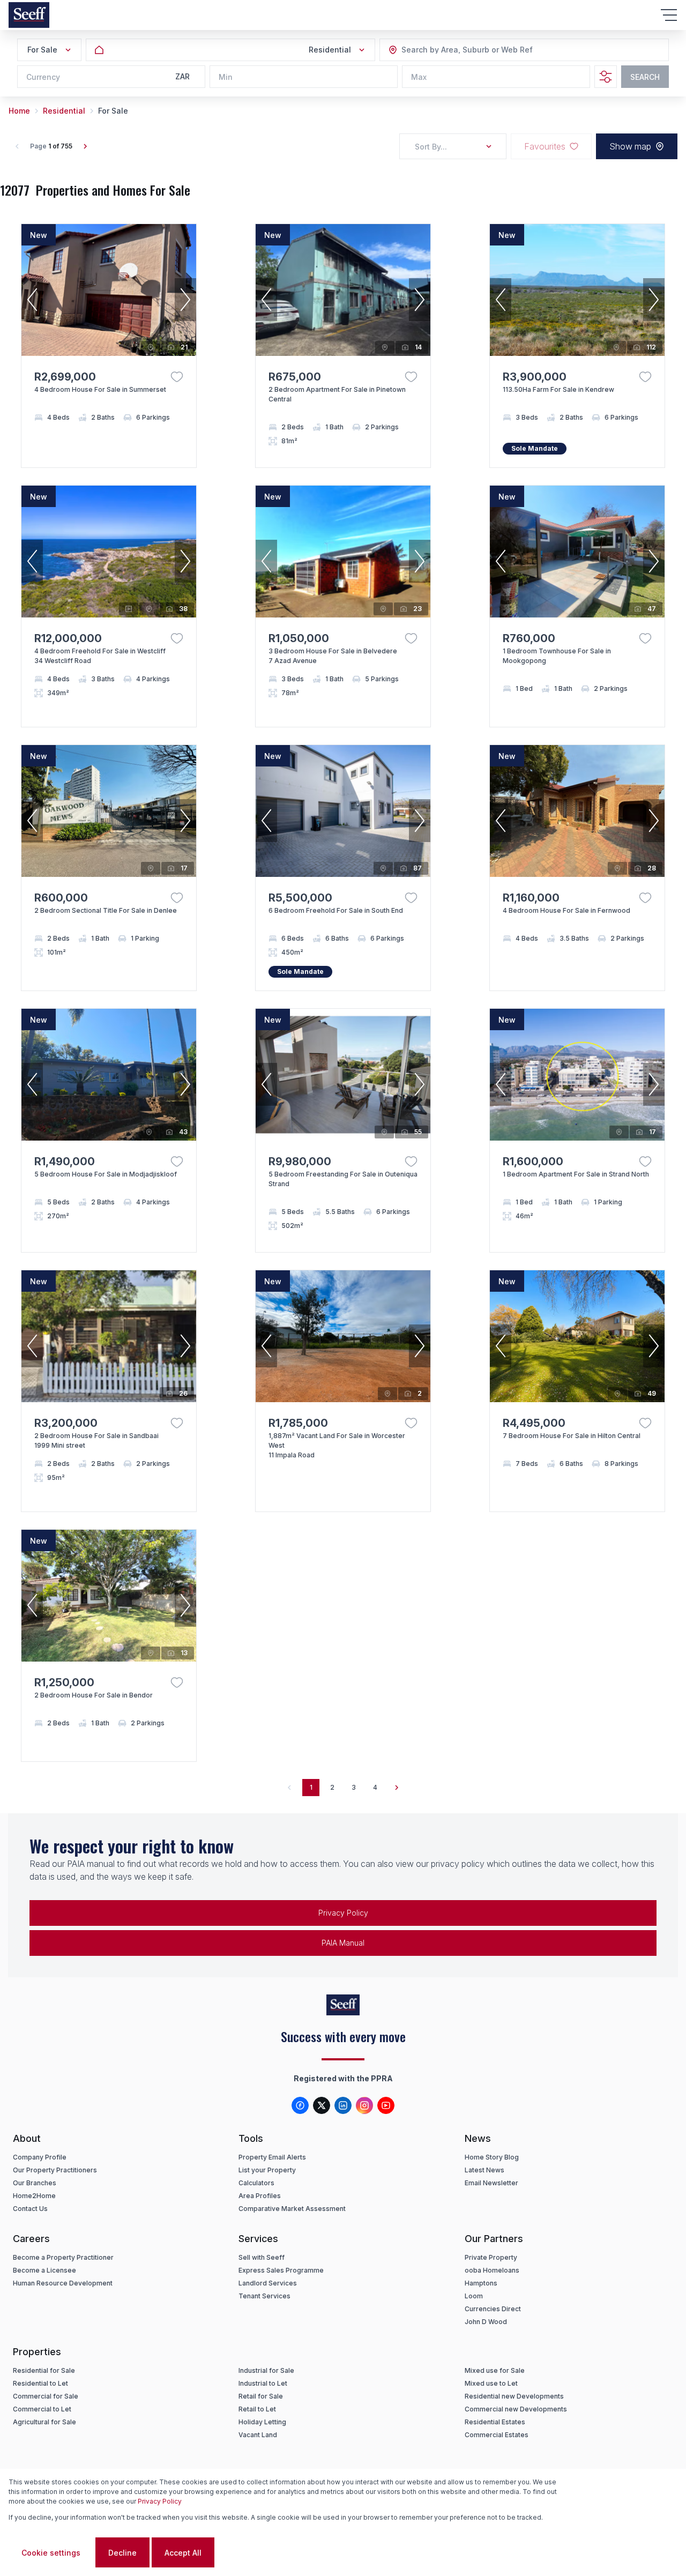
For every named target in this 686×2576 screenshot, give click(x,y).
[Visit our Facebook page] (300, 2105)
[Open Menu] (669, 15)
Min (226, 77)
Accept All (183, 2553)
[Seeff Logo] (29, 15)
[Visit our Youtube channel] (386, 2105)
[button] (32, 300)
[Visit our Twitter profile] (322, 2105)
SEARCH (645, 77)
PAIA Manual (343, 1943)
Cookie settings (51, 2553)
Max (419, 77)
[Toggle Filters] (606, 77)
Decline (122, 2553)
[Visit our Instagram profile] (364, 2105)
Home (19, 111)
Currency (43, 77)
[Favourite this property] (177, 377)
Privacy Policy (343, 1913)
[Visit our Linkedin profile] (343, 2105)
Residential (64, 111)
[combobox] (460, 50)
